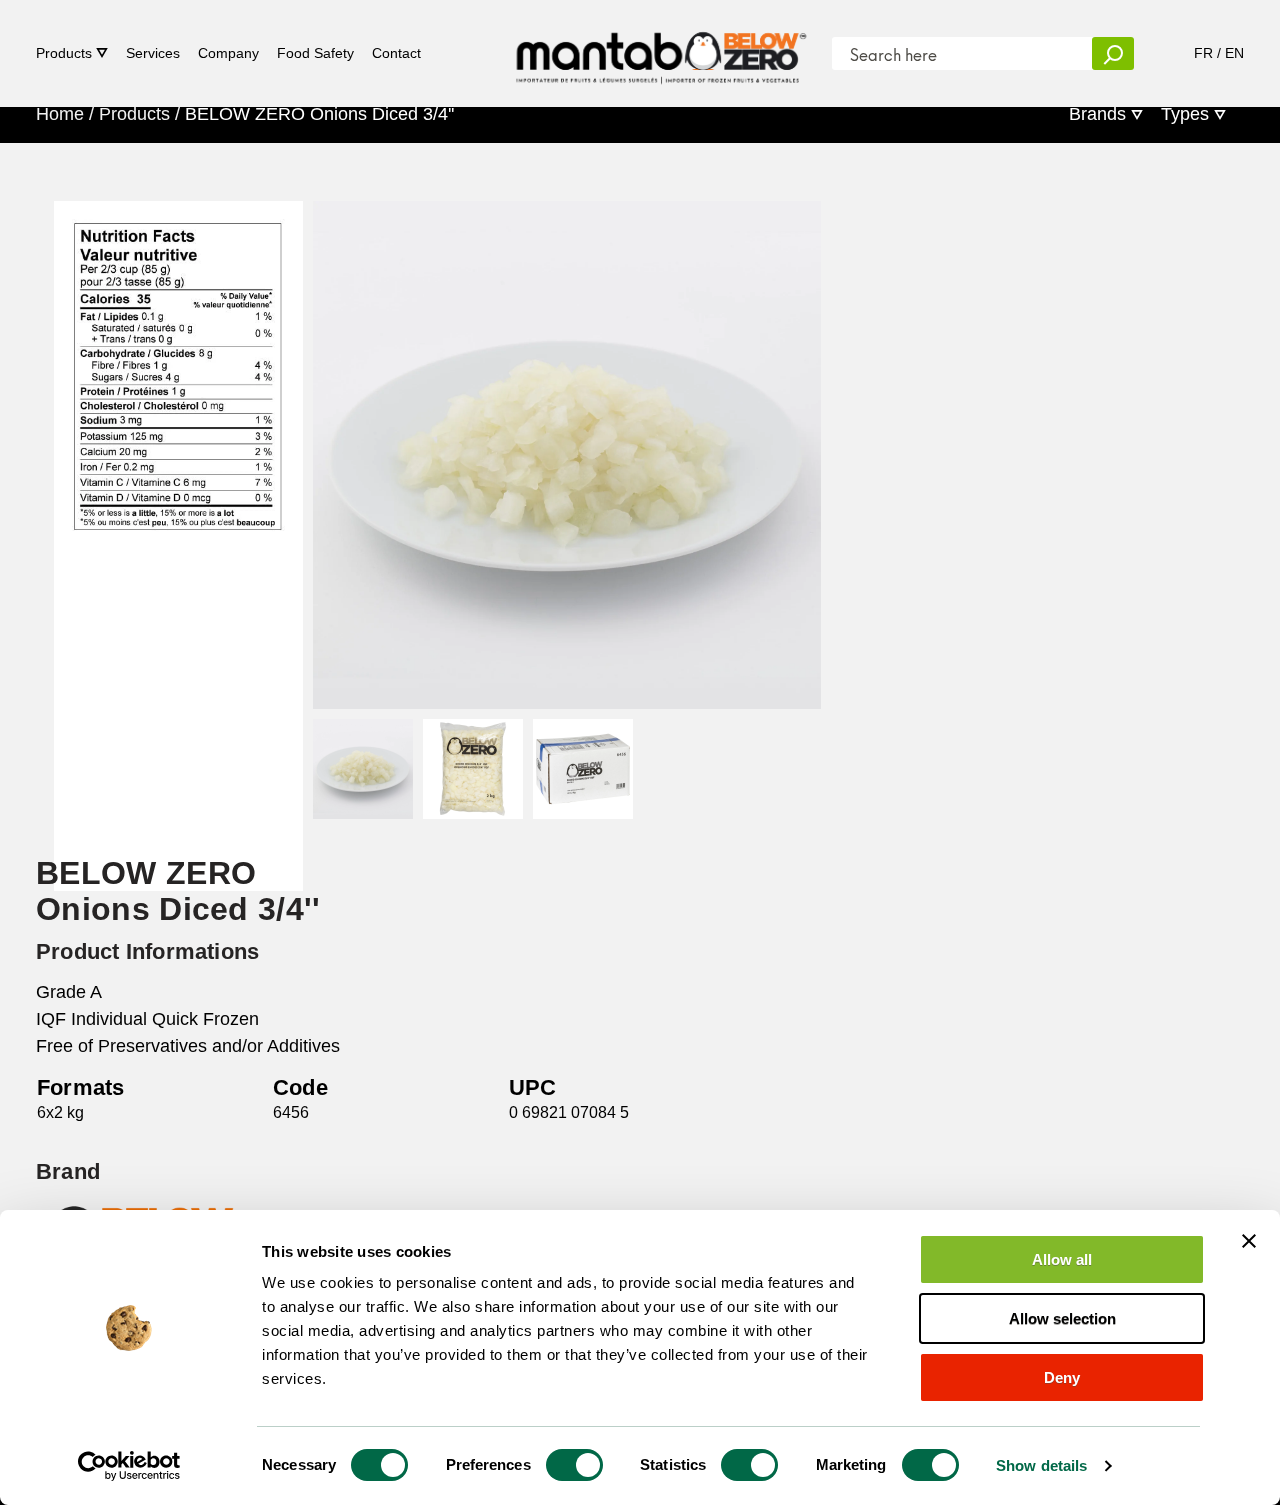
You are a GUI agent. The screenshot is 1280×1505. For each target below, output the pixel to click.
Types (1185, 114)
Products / (139, 114)
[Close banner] (1249, 1241)
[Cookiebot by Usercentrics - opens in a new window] (129, 1466)
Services (153, 53)
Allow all (1062, 1259)
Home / (65, 114)
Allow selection (1062, 1318)
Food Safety (315, 53)
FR (1203, 53)
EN (1234, 53)
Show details (1041, 1465)
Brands (1097, 114)
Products (64, 53)
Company (228, 53)
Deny (1062, 1377)
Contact (396, 53)
